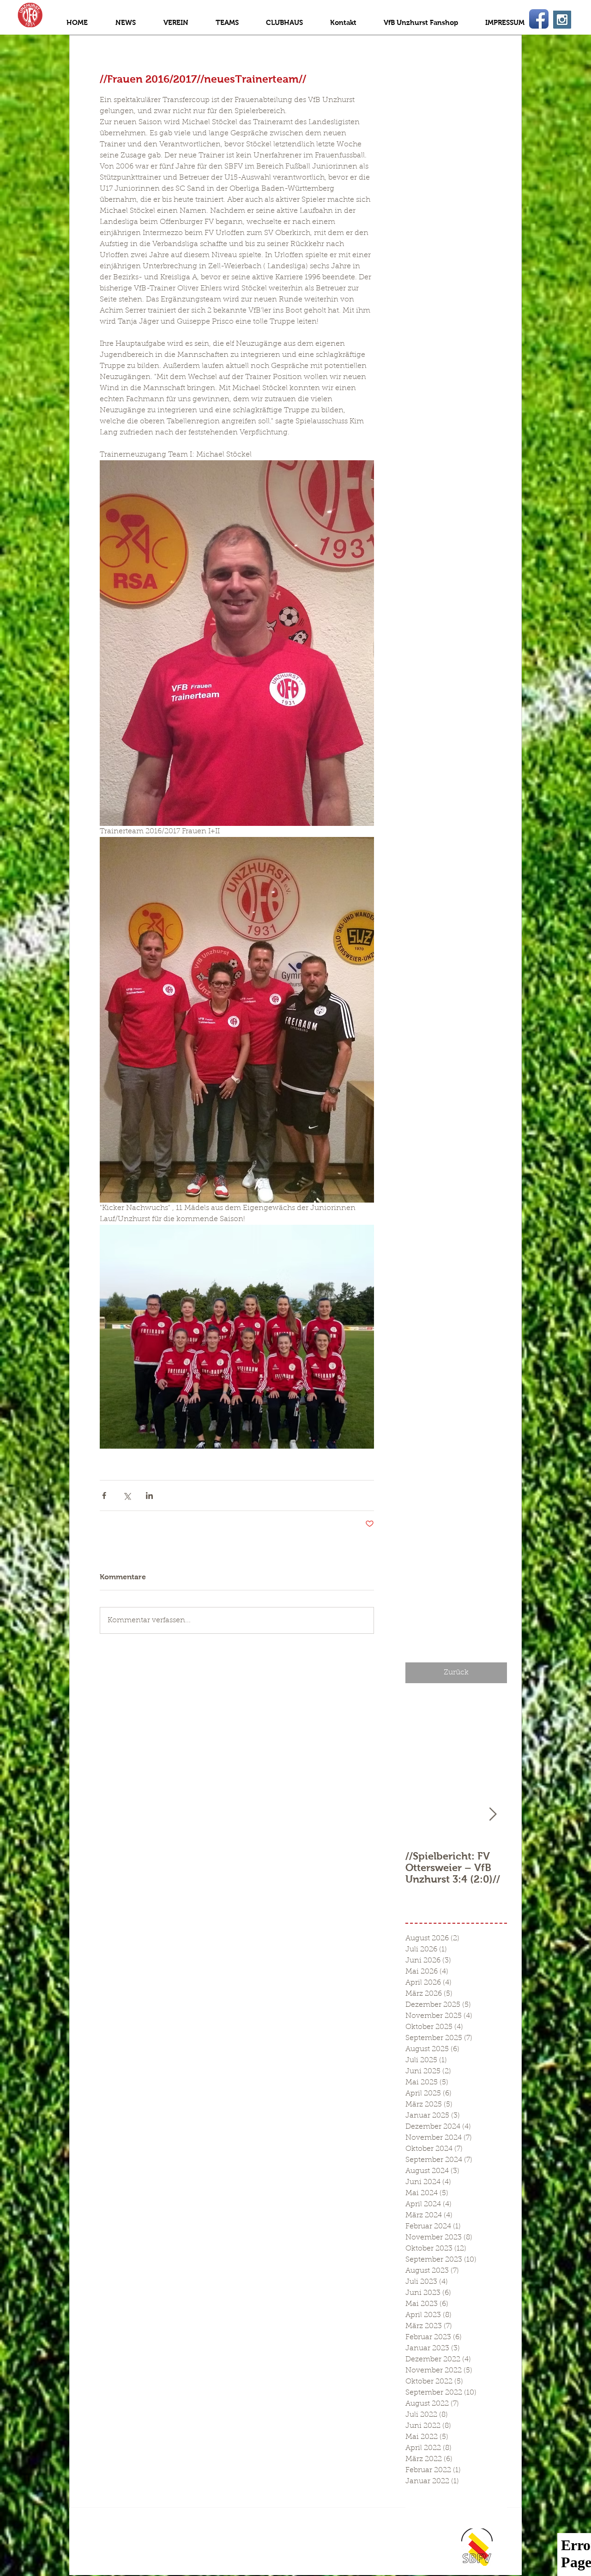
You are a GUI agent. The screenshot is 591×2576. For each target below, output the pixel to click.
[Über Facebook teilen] (104, 1496)
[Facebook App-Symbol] (539, 19)
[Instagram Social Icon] (562, 20)
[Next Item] (493, 1815)
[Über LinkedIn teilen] (149, 1496)
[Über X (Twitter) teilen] (127, 1496)
